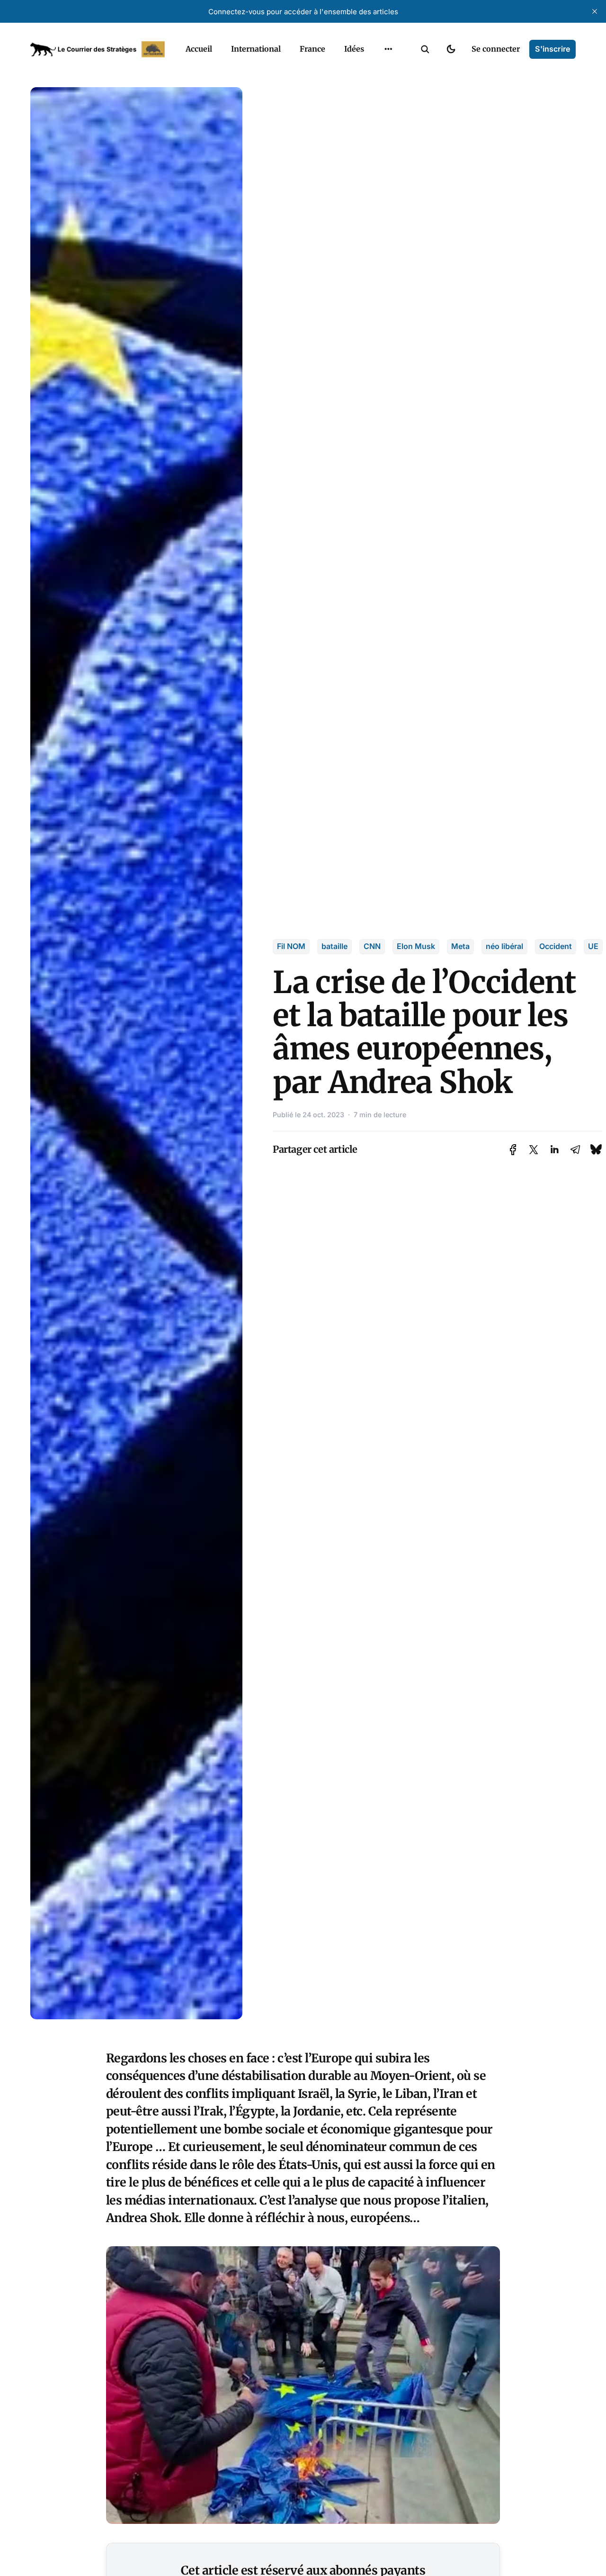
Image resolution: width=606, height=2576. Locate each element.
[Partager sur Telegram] (575, 1150)
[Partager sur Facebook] (513, 1150)
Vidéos (376, 90)
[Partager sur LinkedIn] (554, 1150)
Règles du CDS (388, 108)
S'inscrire (553, 49)
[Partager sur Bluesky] (596, 1150)
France (312, 49)
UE (593, 946)
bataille (334, 946)
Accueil (199, 49)
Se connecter (496, 49)
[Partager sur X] (534, 1150)
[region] (388, 49)
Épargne (379, 71)
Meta (460, 946)
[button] (425, 49)
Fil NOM (291, 946)
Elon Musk (416, 946)
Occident (556, 946)
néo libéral (504, 946)
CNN (372, 946)
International (256, 49)
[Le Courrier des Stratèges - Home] (98, 49)
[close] (595, 11)
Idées (354, 49)
